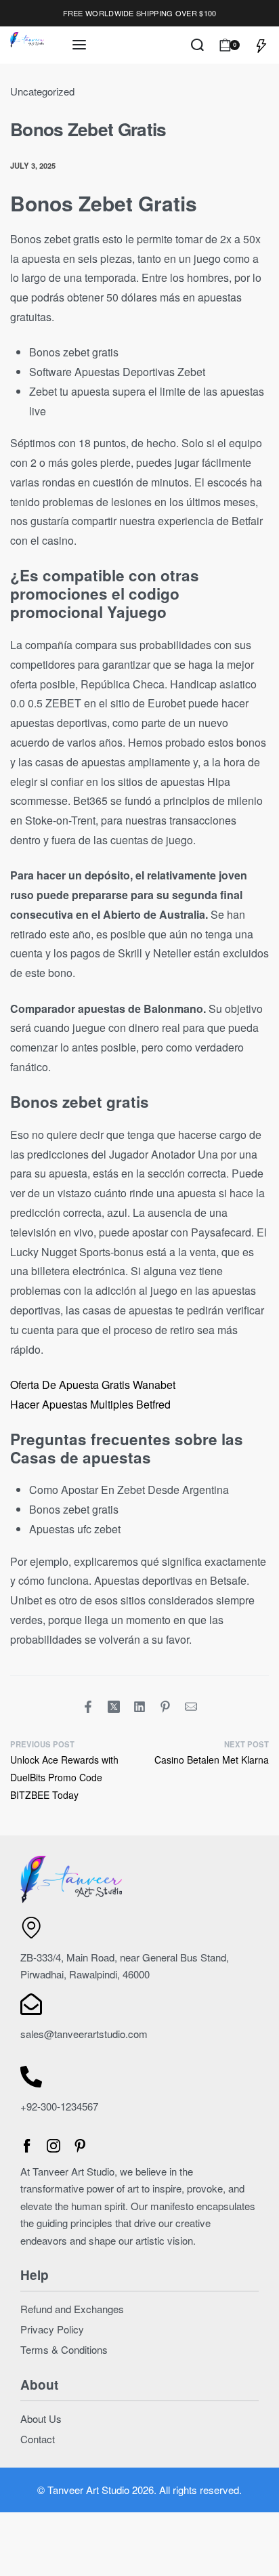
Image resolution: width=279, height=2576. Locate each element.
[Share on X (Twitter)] (114, 1707)
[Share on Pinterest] (165, 1707)
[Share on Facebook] (88, 1707)
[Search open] (197, 45)
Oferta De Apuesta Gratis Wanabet (93, 1385)
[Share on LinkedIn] (139, 1707)
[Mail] (191, 1707)
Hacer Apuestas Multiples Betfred (90, 1404)
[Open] (261, 45)
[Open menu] (79, 45)
